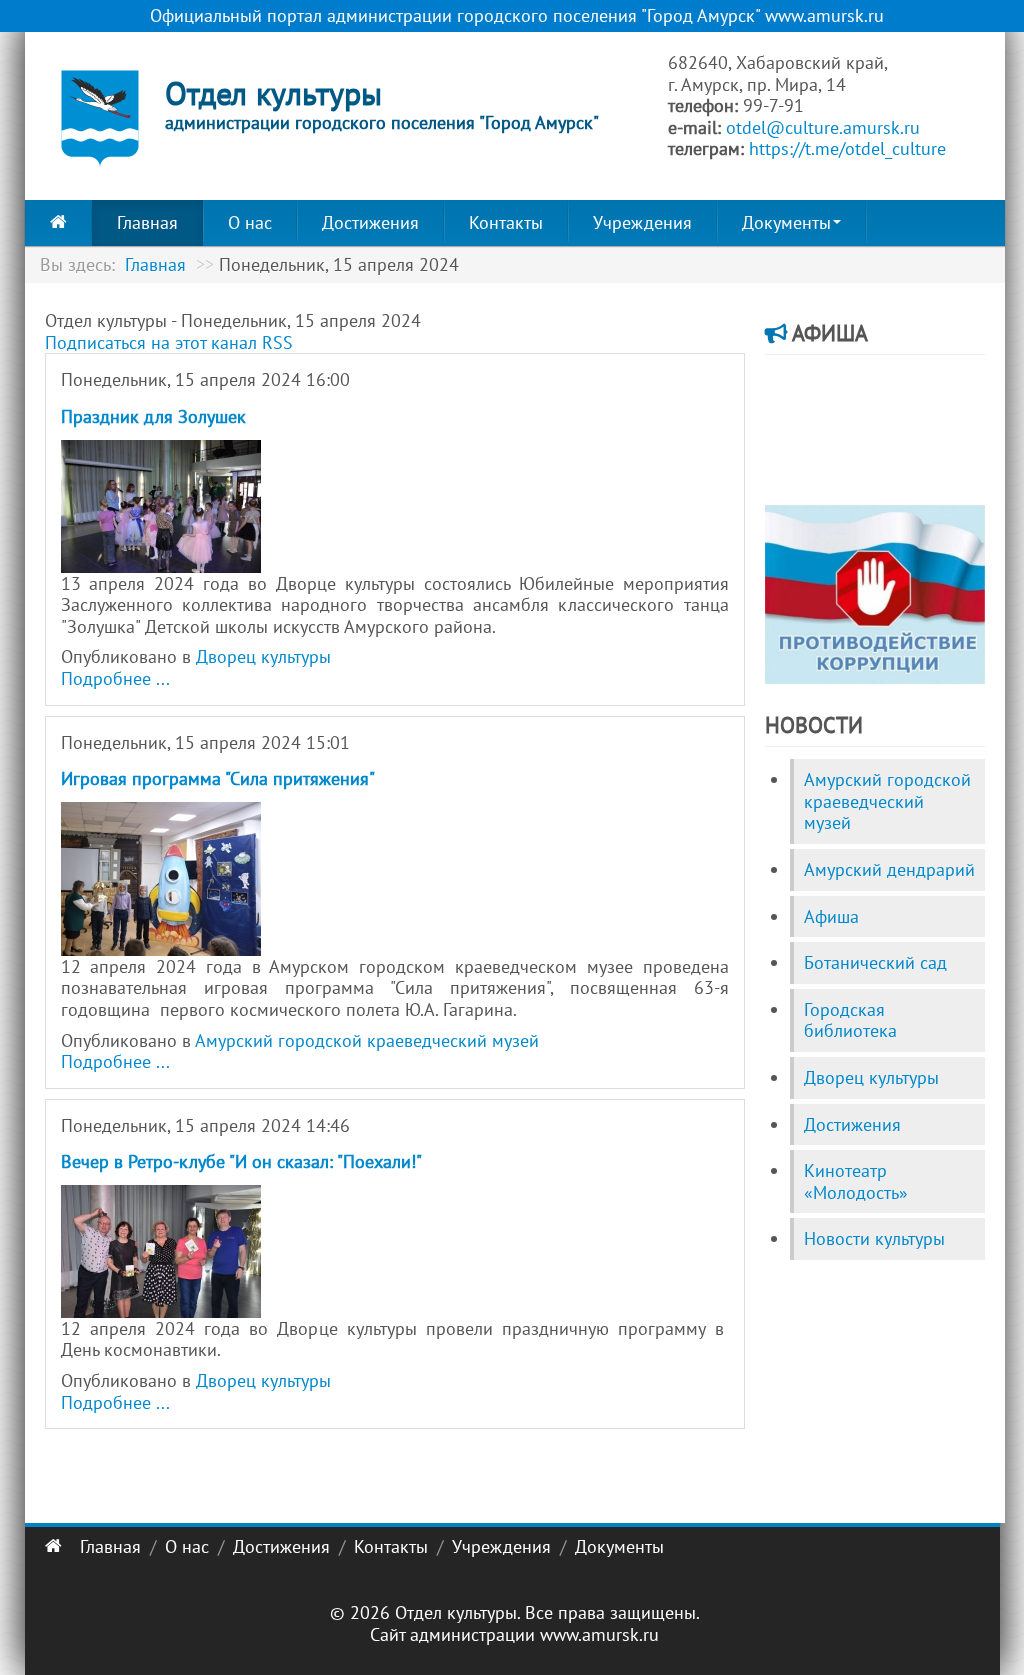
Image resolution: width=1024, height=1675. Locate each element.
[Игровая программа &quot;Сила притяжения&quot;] (161, 876)
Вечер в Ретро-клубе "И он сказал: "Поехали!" (241, 1161)
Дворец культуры (263, 656)
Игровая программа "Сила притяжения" (218, 778)
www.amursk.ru (599, 1634)
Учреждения (642, 222)
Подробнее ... (115, 678)
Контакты (506, 222)
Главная (147, 222)
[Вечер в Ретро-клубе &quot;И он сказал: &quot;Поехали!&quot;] (161, 1249)
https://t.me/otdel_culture (847, 148)
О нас (250, 222)
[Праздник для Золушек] (161, 504)
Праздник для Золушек (153, 416)
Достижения (370, 222)
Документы (786, 222)
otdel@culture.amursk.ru (823, 127)
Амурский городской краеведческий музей (367, 1040)
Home (58, 223)
